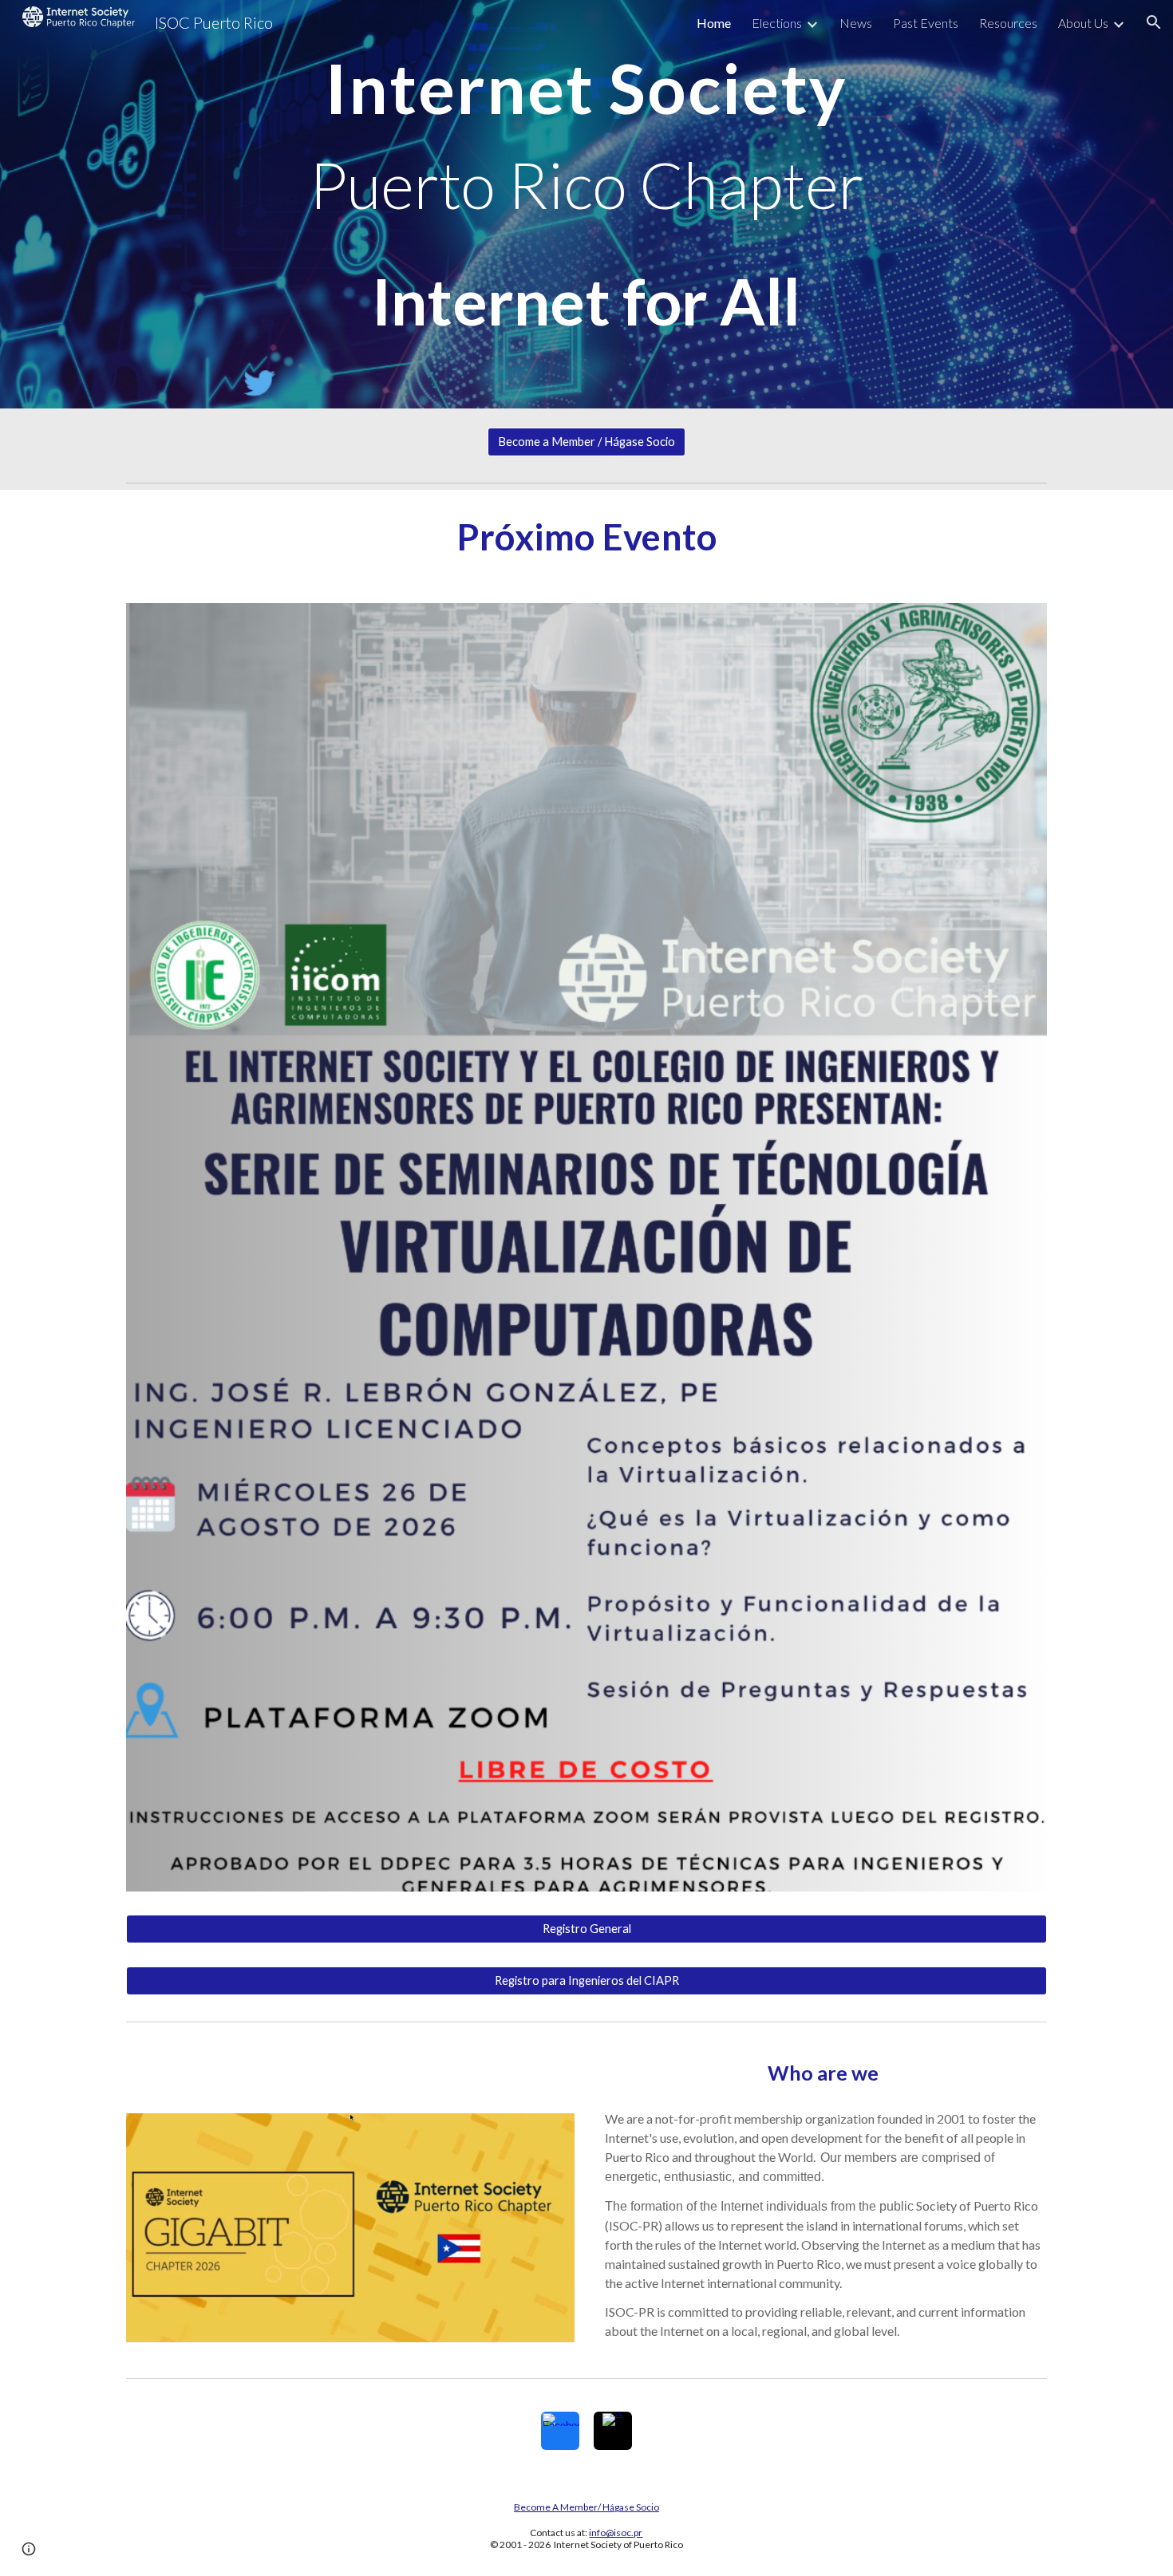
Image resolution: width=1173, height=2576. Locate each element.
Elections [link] (777, 23)
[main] (586, 204)
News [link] (856, 23)
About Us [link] (1083, 23)
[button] (1154, 22)
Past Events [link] (926, 23)
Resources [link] (1008, 23)
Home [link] (714, 23)
